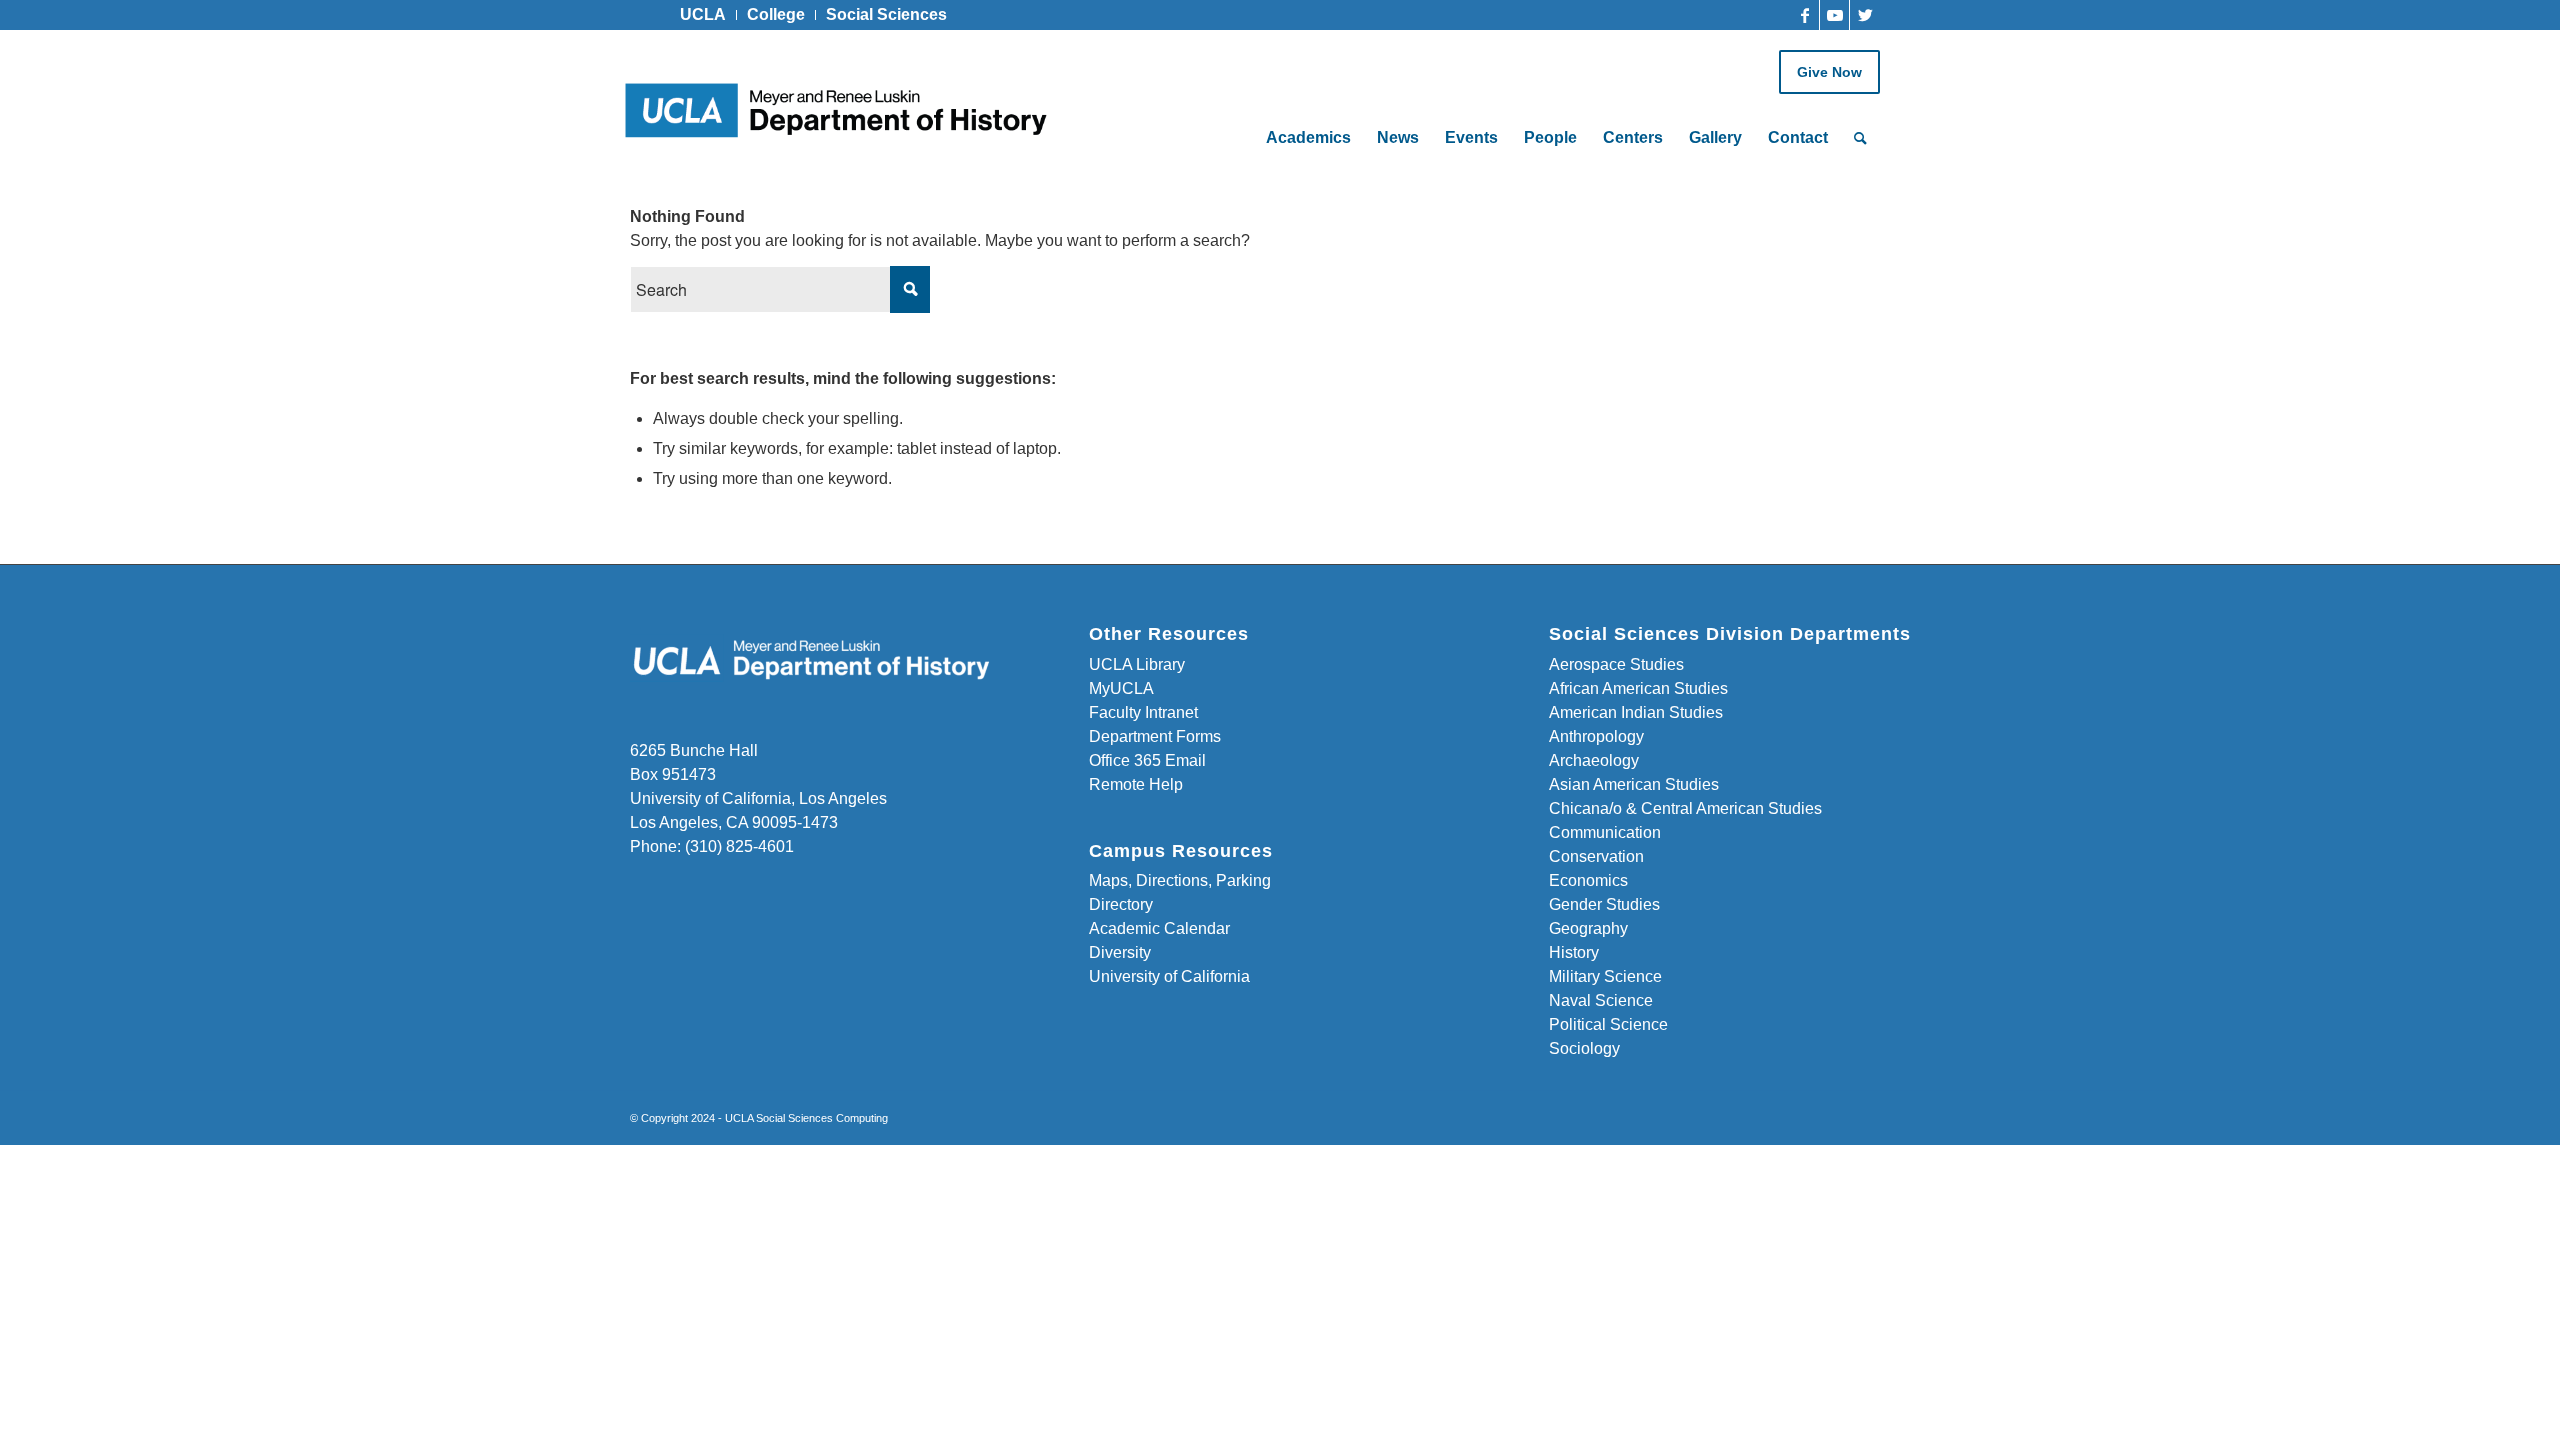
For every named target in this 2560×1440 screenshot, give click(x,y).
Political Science (1608, 1024)
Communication (1605, 832)
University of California (1169, 976)
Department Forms (1155, 736)
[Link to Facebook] (1804, 15)
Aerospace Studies (1616, 664)
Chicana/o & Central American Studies (1685, 808)
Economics (1588, 880)
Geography (1588, 928)
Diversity (1120, 952)
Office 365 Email (1147, 760)
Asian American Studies (1634, 784)
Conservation (1596, 856)
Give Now (1829, 72)
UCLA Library (1137, 664)
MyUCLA (1121, 688)
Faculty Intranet (1143, 712)
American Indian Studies (1636, 712)
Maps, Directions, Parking (1180, 880)
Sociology (1584, 1048)
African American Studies (1638, 688)
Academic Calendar (1159, 928)
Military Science (1605, 976)
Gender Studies (1604, 904)
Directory (1121, 904)
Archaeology (1594, 760)
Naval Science (1601, 1000)
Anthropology (1596, 736)
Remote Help (1136, 784)
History (1574, 952)
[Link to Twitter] (1865, 15)
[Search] (1860, 138)
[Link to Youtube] (1834, 15)
